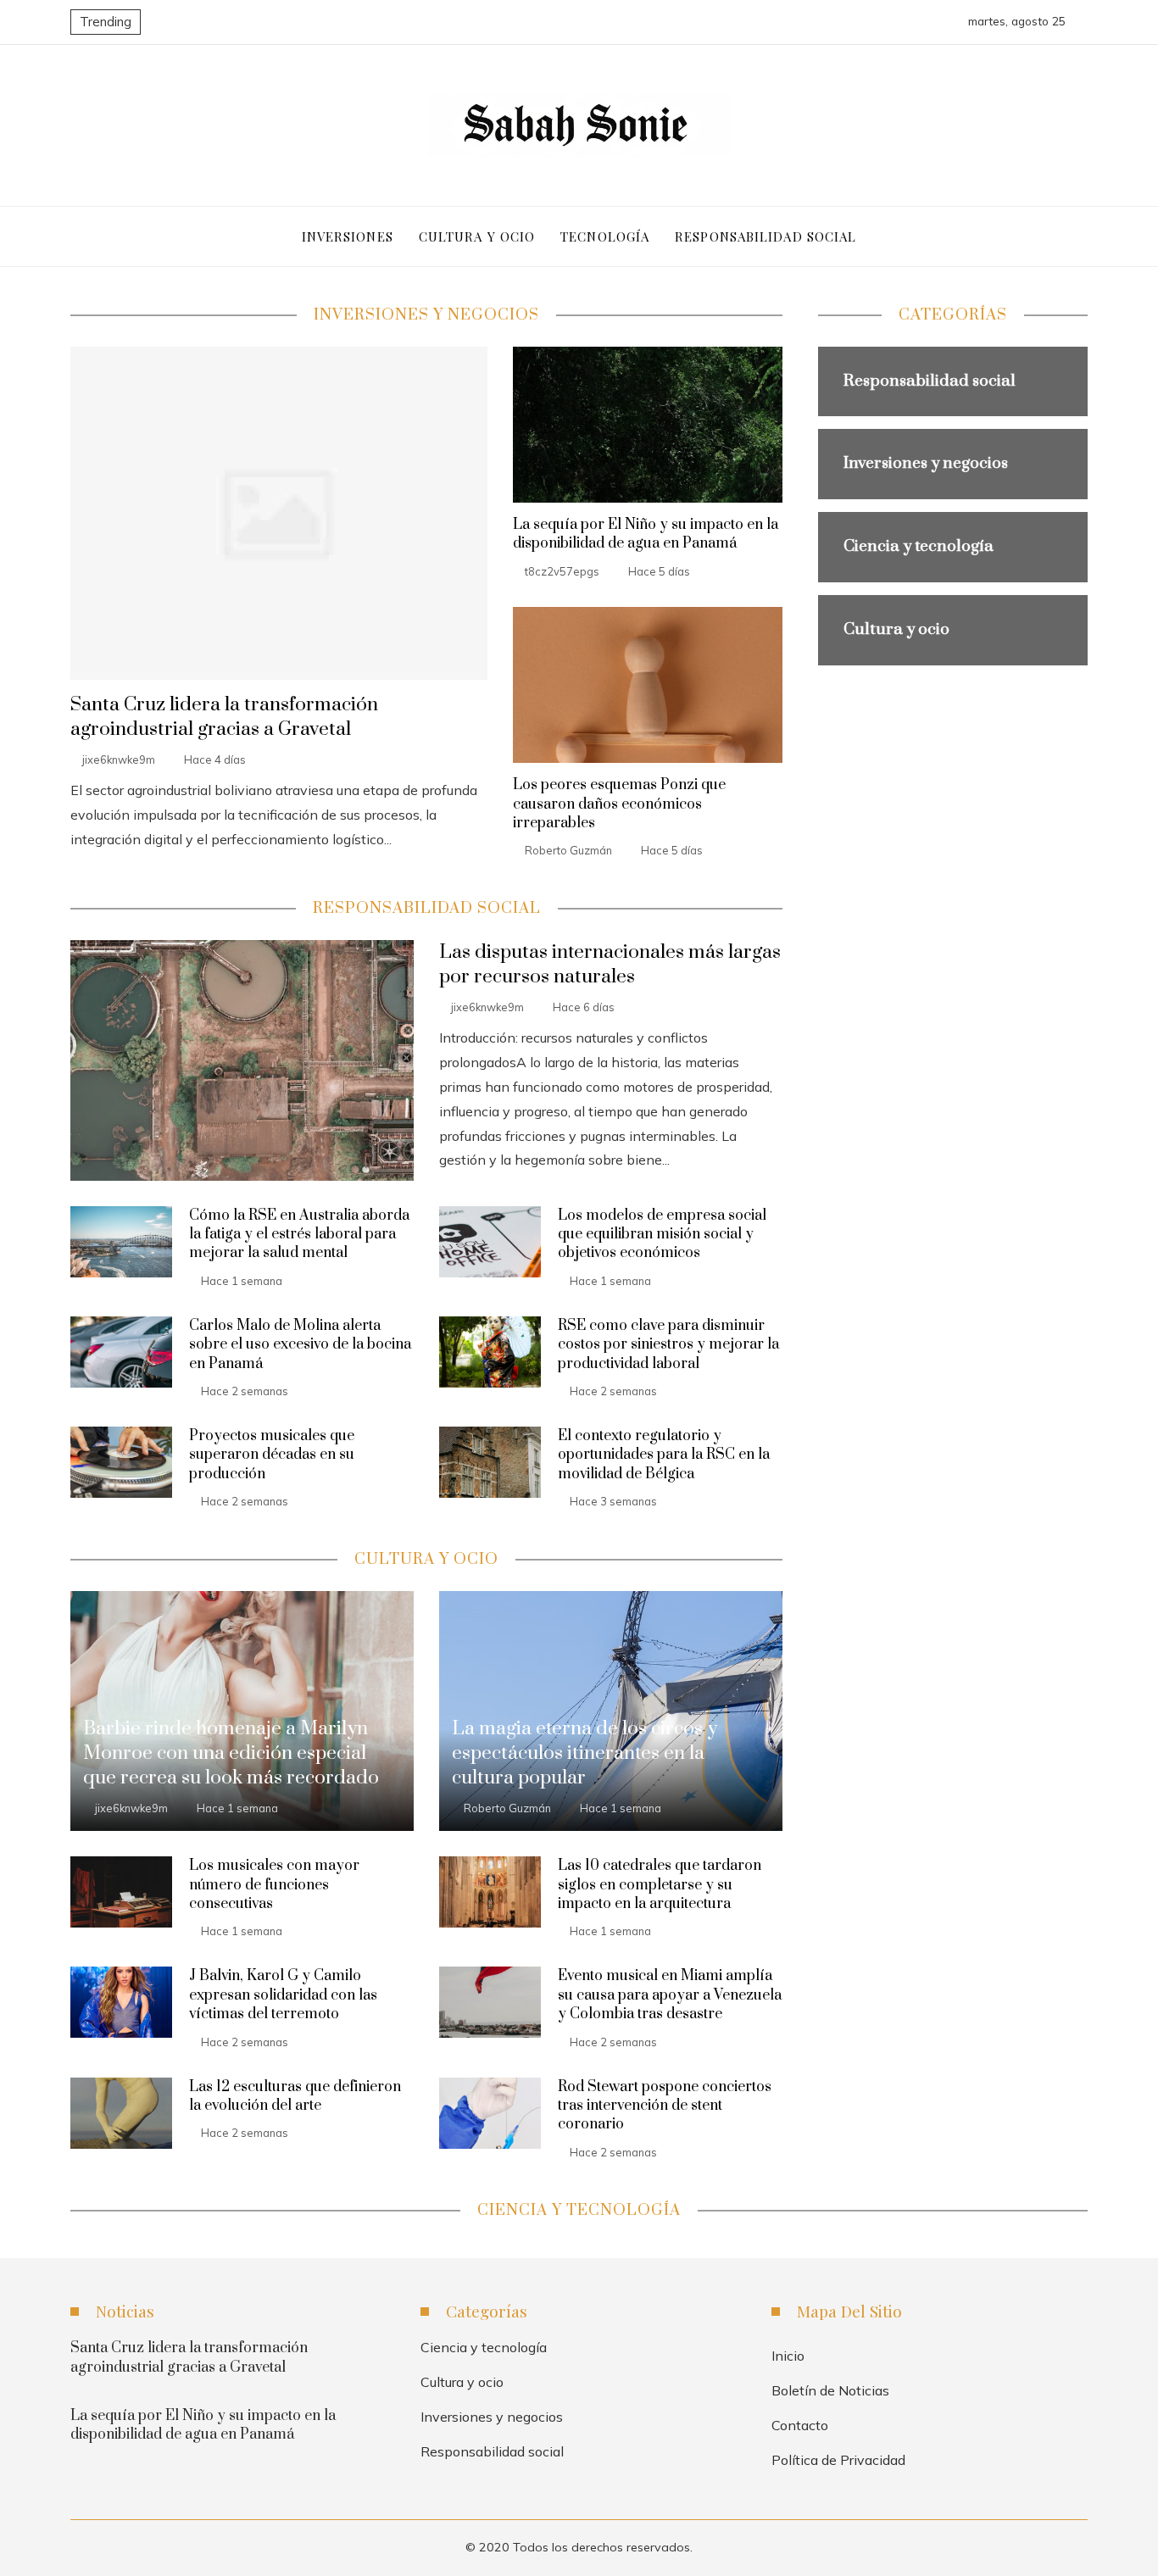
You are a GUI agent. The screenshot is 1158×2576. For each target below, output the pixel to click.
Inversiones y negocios (492, 2417)
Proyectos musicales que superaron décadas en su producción (272, 1455)
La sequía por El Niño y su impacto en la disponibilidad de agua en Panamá (646, 534)
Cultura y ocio (462, 2382)
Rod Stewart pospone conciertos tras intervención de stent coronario (665, 2106)
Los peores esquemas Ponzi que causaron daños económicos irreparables (619, 804)
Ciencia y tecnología (484, 2347)
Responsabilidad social (492, 2451)
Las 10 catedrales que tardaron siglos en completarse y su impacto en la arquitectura (660, 1885)
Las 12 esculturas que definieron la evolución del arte (295, 2096)
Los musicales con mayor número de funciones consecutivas (274, 1885)
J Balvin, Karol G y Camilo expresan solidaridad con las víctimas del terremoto (283, 1995)
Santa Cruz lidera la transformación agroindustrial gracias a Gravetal (224, 717)
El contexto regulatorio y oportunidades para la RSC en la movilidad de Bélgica (664, 1455)
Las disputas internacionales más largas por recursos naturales (610, 965)
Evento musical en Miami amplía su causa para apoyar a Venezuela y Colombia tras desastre (670, 1995)
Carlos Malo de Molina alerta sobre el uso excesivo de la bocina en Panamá (300, 1345)
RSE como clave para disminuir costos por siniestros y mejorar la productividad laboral (668, 1345)
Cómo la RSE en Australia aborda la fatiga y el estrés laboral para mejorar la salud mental (299, 1235)
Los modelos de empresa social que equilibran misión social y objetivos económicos (662, 1235)
